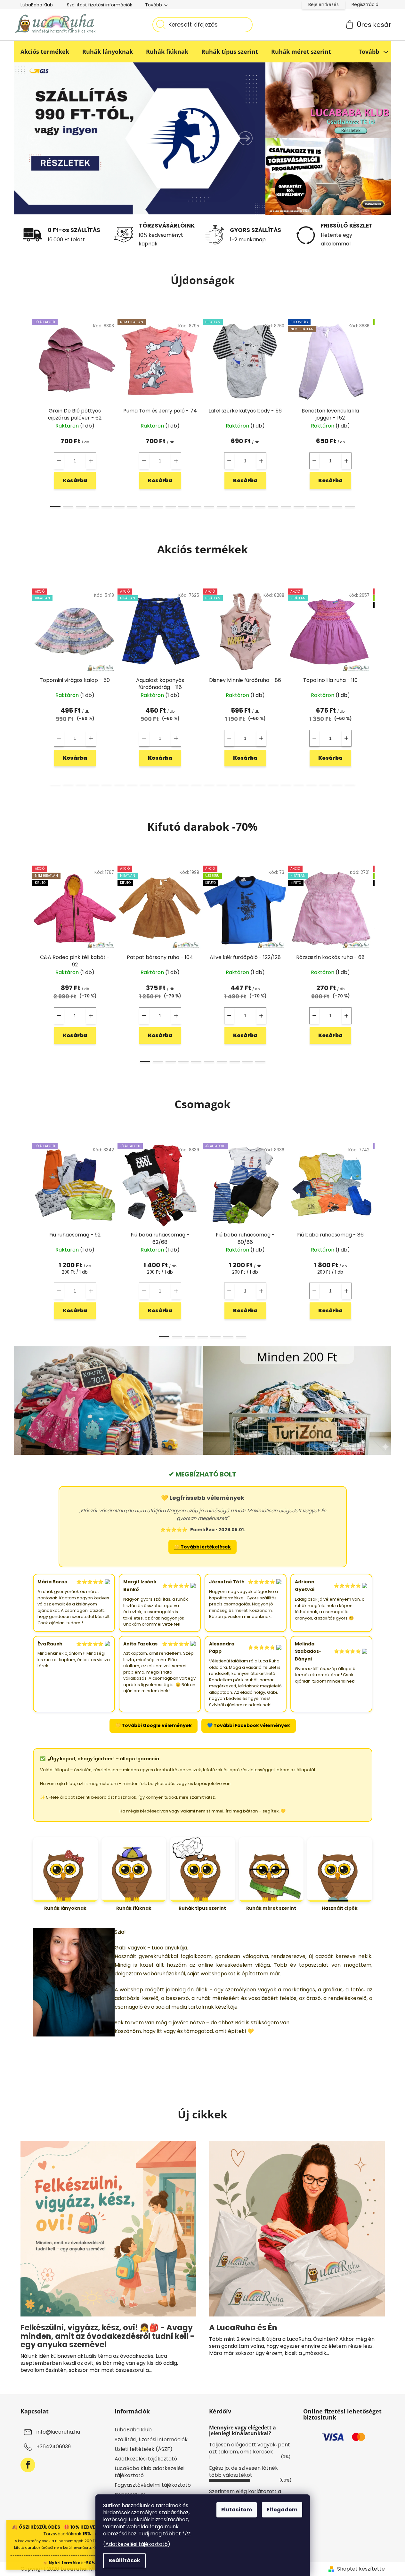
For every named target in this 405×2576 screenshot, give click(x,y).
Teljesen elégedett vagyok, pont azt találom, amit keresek (250, 2448)
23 (350, 507)
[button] (34, 138)
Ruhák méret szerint (271, 1908)
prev (26, 411)
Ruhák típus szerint (202, 1908)
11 (196, 507)
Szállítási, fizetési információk (100, 5)
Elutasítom (237, 2510)
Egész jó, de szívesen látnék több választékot (243, 2472)
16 (260, 507)
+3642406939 (54, 2447)
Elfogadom (282, 2510)
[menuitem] (45, 52)
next (380, 411)
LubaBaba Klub (37, 5)
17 (273, 507)
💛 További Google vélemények (154, 1725)
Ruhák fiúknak (134, 1908)
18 (286, 507)
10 (183, 507)
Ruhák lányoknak (65, 1908)
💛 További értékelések (202, 1547)
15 (247, 507)
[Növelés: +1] (91, 461)
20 (312, 507)
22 (337, 507)
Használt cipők (340, 1908)
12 (209, 507)
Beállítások (124, 2560)
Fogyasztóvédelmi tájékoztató (153, 2485)
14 (235, 507)
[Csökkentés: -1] (59, 461)
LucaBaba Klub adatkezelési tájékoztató (150, 2472)
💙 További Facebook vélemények (249, 1725)
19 (299, 507)
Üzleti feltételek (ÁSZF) (144, 2449)
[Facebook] (28, 2465)
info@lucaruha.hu (58, 2432)
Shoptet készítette (361, 2569)
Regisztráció (365, 4)
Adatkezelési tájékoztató (137, 2544)
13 (222, 507)
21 (324, 507)
